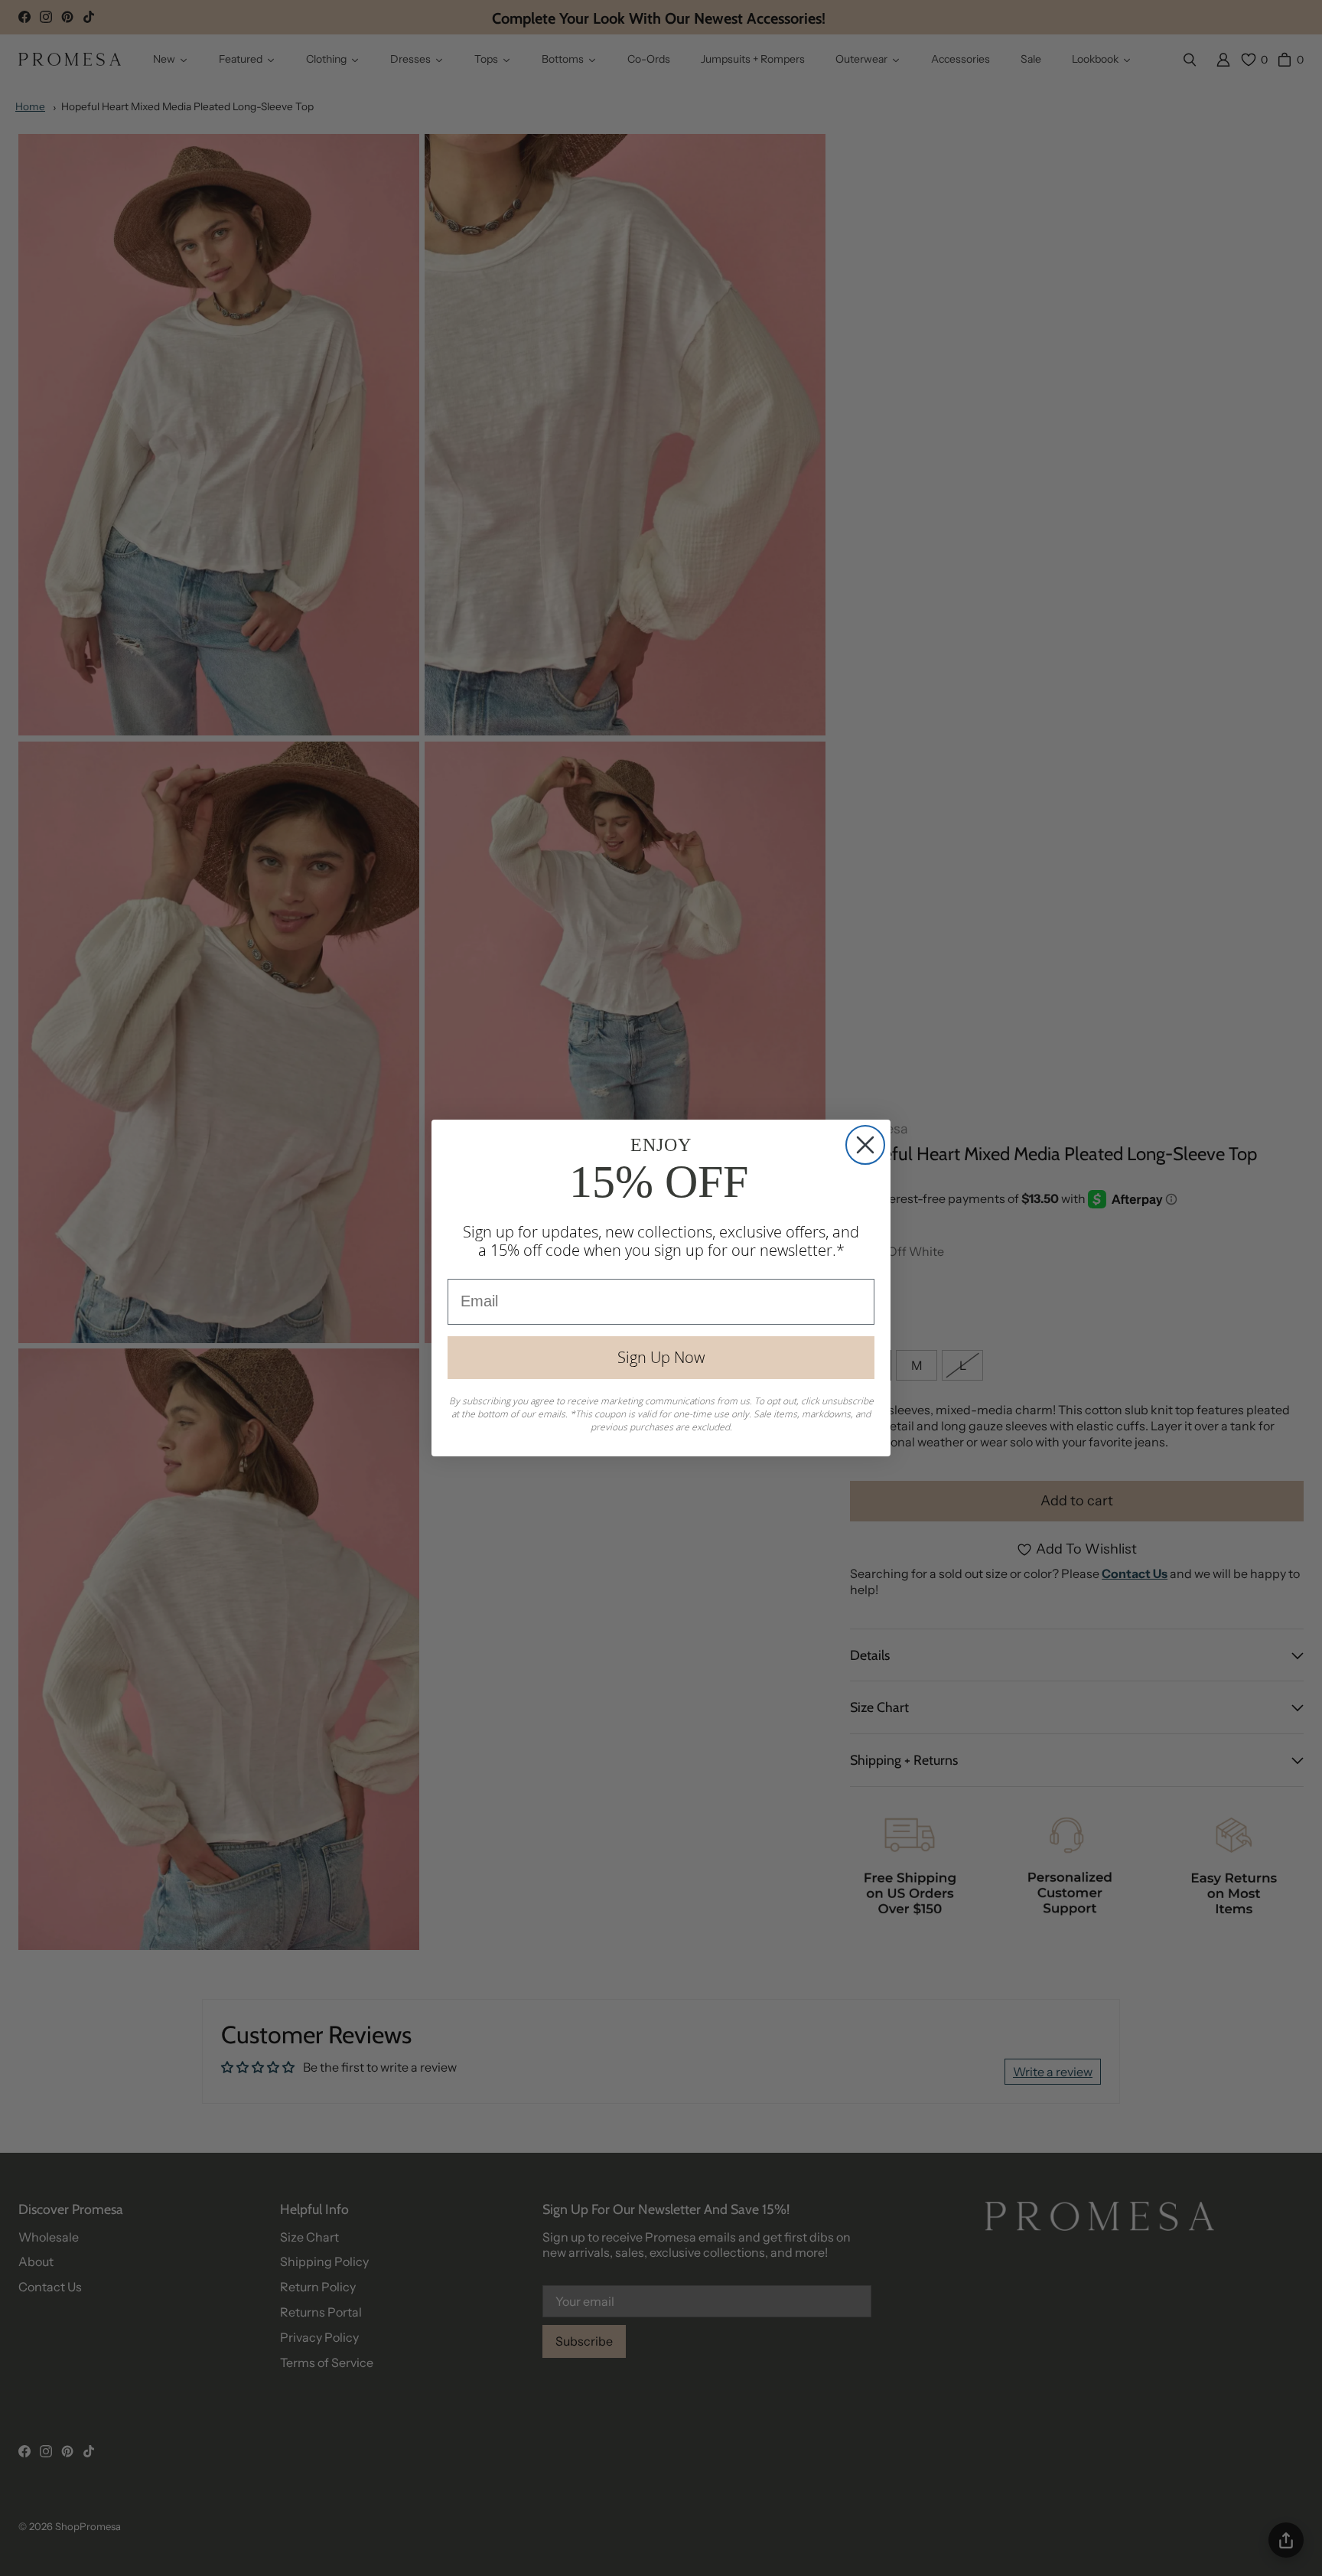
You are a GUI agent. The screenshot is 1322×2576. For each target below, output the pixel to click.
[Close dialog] (865, 1145)
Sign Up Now (661, 1357)
